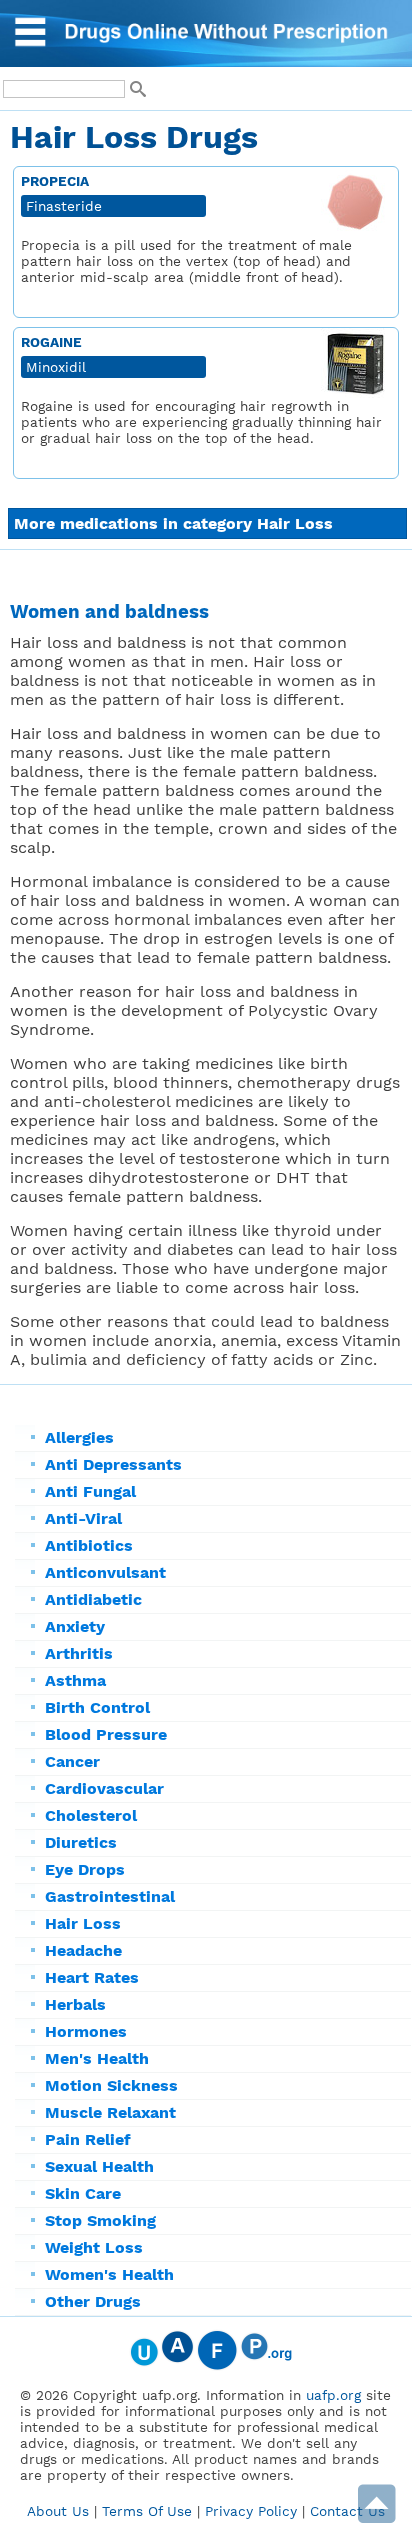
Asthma (75, 1680)
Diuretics (81, 1842)
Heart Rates (92, 1977)
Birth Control (97, 1707)
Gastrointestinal (110, 1896)
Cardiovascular (104, 1788)
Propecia (55, 181)
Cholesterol (91, 1815)
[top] (377, 2518)
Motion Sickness (111, 2085)
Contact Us (347, 2511)
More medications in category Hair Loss (173, 523)
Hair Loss (83, 1923)
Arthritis (79, 1653)
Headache (83, 1950)
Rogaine (51, 342)
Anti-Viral (83, 1518)
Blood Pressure (106, 1734)
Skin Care (83, 2193)
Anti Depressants (113, 1464)
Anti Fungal (90, 1491)
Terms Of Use (147, 2511)
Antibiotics (89, 1545)
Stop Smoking (100, 2220)
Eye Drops (85, 1869)
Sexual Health (99, 2166)
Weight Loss (94, 2247)
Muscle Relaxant (110, 2112)
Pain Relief (88, 2139)
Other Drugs (93, 2301)
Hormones (86, 2031)
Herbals (75, 2004)
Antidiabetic (93, 1599)
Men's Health (97, 2058)
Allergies (79, 1437)
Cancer (72, 1761)
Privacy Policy (251, 2511)
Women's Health (109, 2274)
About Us (58, 2511)
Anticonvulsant (105, 1572)
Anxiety (75, 1626)
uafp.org (333, 2395)
